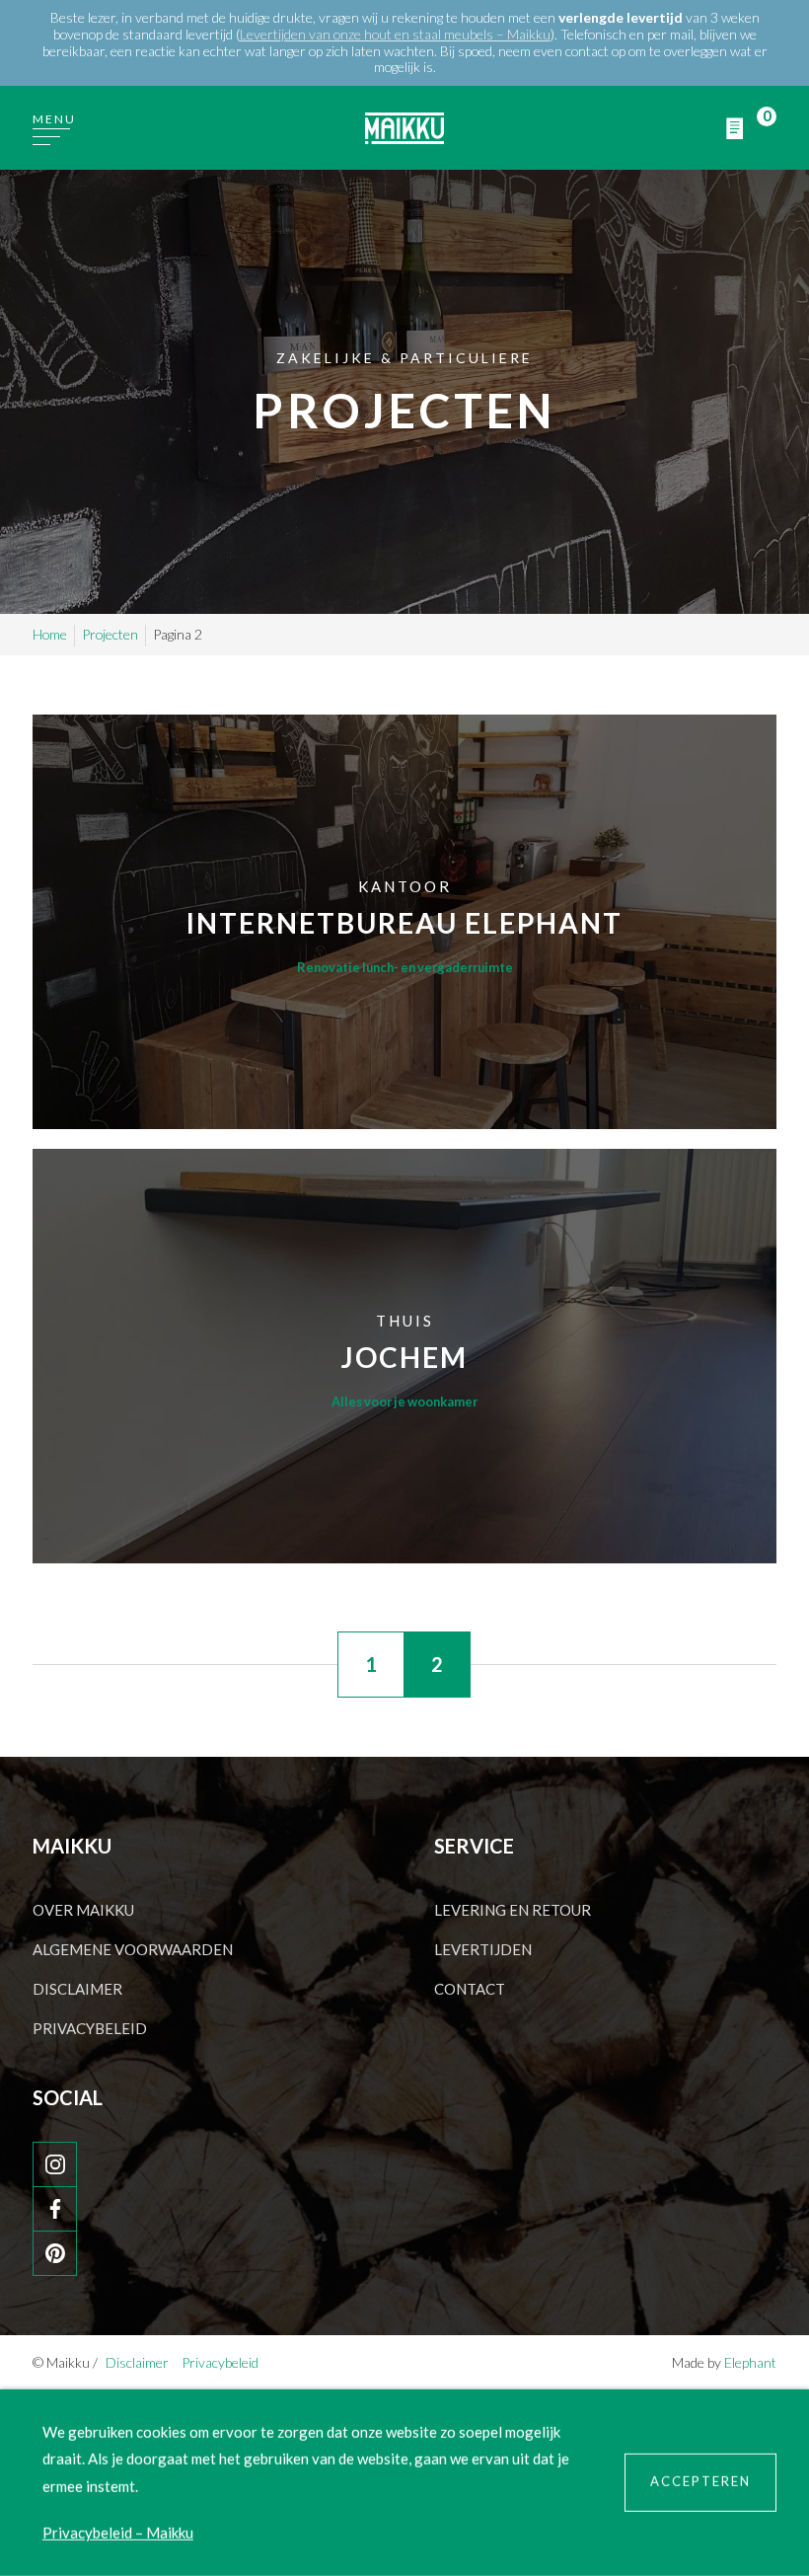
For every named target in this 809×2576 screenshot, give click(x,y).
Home (50, 634)
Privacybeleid (90, 2028)
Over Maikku (83, 1910)
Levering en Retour (513, 1910)
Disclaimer (77, 1989)
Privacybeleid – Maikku (118, 2533)
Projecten (110, 634)
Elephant (750, 2362)
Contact (470, 1989)
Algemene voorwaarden (133, 1949)
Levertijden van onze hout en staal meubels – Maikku (395, 34)
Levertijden (483, 1949)
